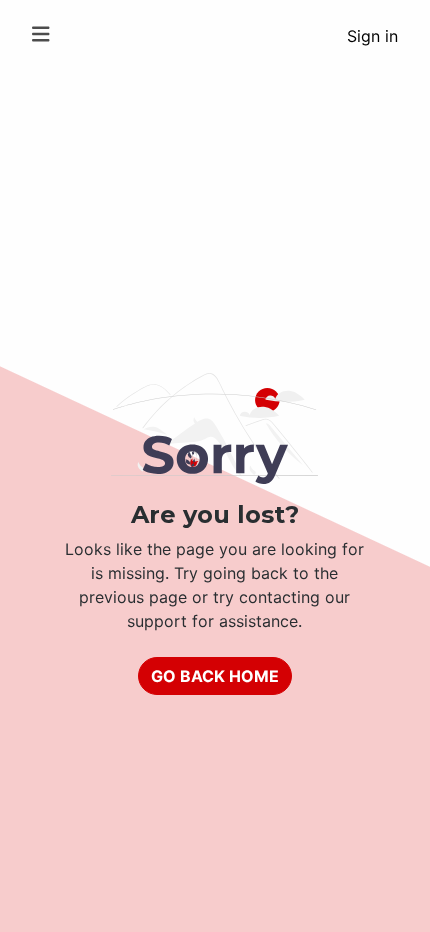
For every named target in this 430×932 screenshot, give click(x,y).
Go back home (215, 676)
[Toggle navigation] (41, 34)
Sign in (372, 36)
